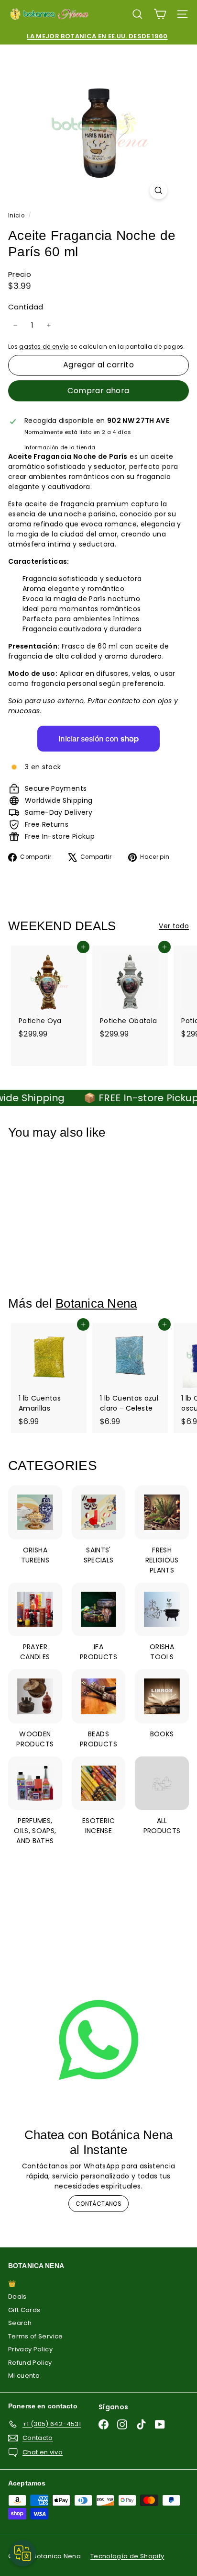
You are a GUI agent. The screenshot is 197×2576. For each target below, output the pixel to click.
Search (20, 2323)
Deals (17, 2297)
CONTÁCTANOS (98, 2204)
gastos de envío (44, 347)
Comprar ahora (98, 391)
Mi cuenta (24, 2376)
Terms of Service (36, 2336)
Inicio (17, 216)
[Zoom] (159, 190)
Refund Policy (30, 2363)
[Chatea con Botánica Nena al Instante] (98, 2040)
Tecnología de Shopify (127, 2556)
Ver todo (174, 926)
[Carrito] (160, 14)
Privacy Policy (30, 2349)
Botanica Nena (96, 1303)
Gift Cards (24, 2310)
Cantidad (26, 307)
